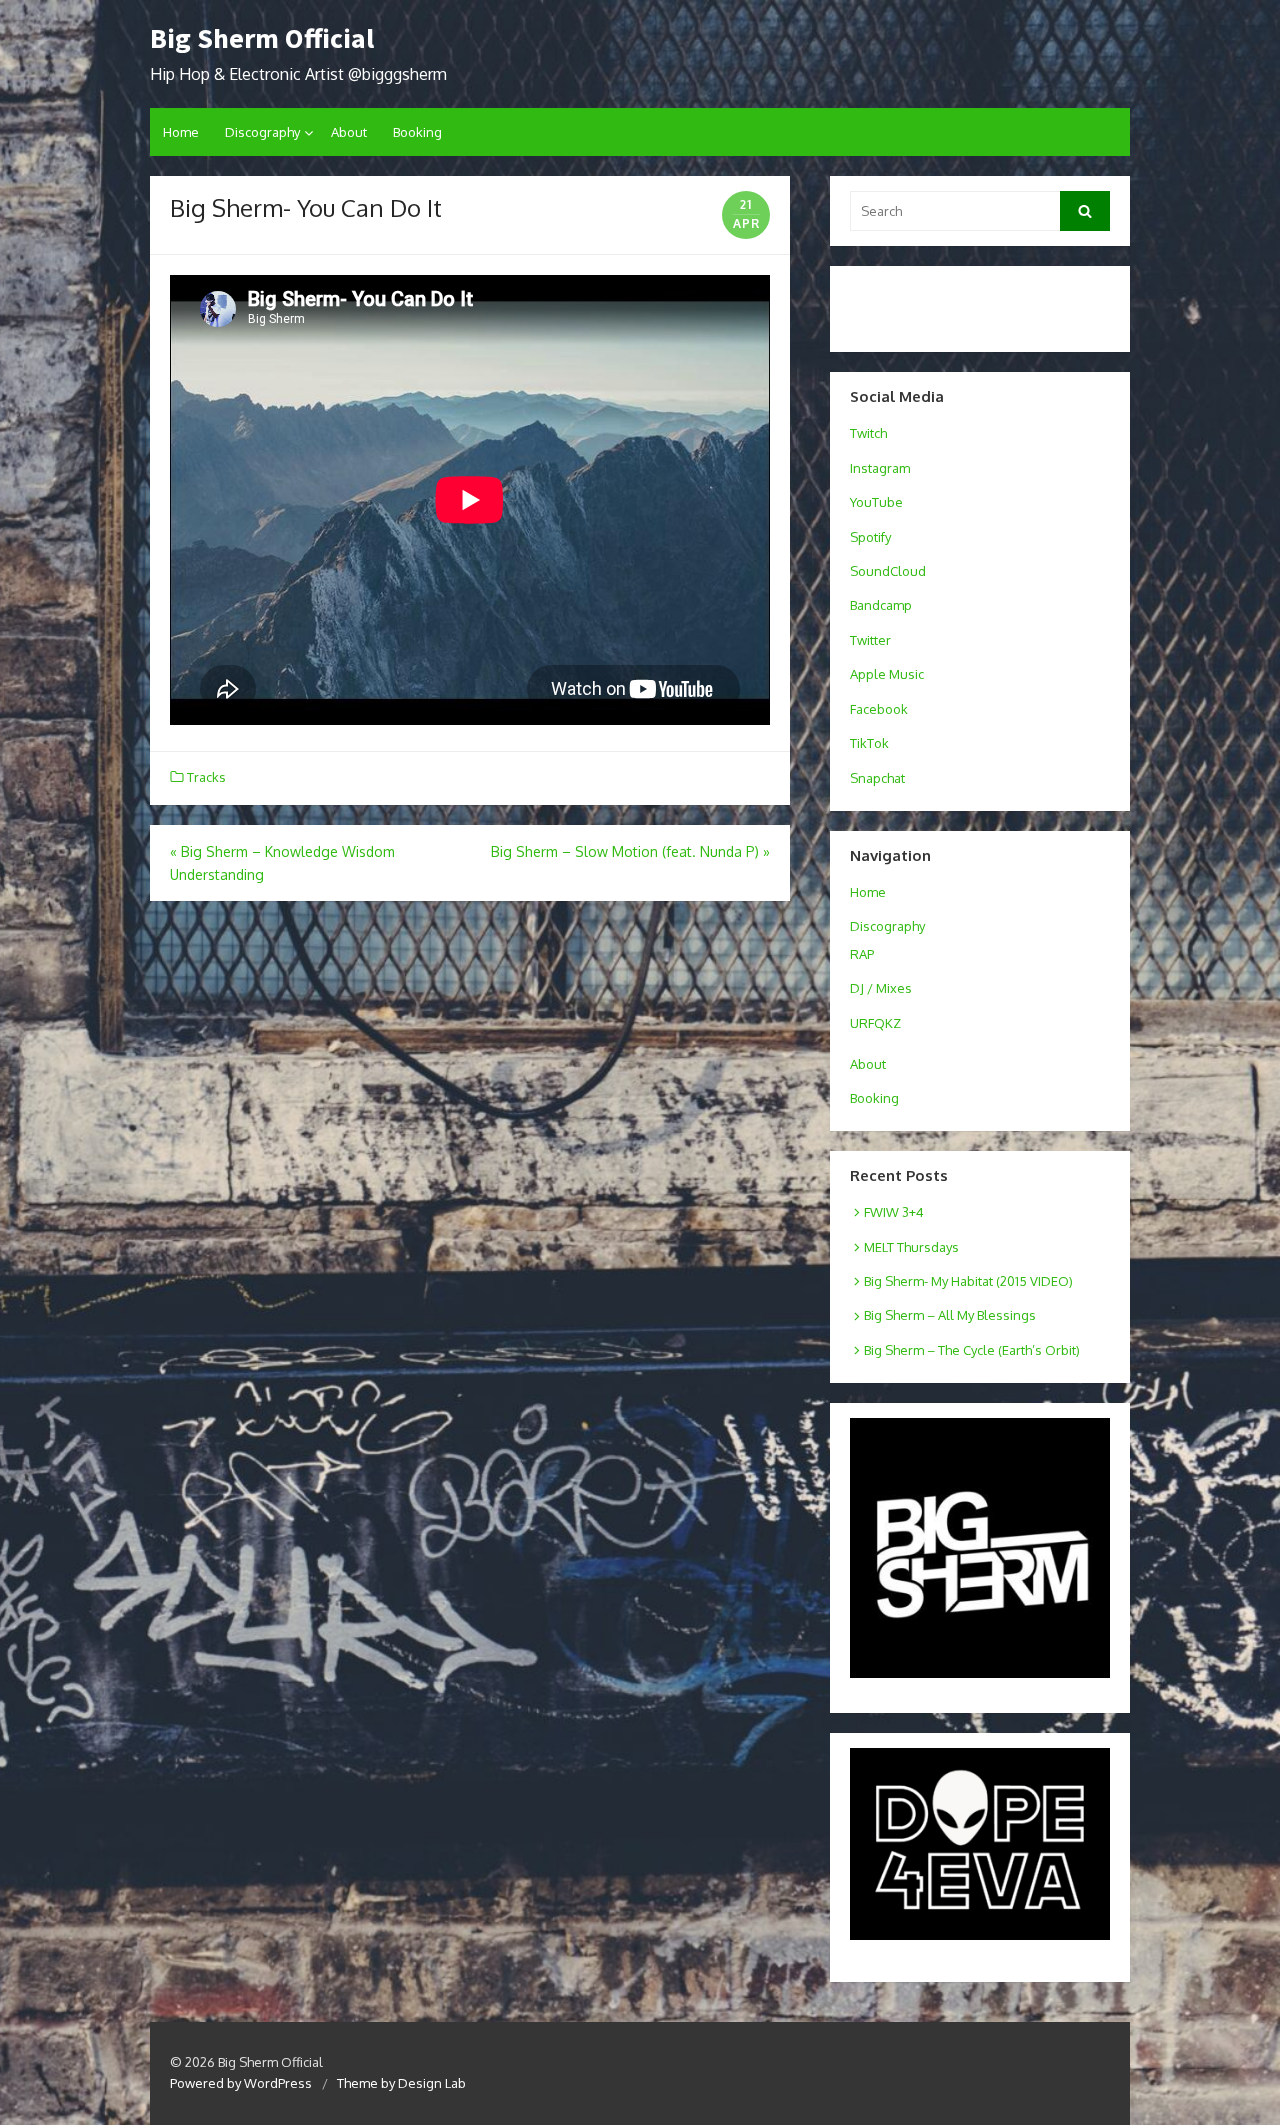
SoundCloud (888, 571)
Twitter (870, 640)
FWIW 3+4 (894, 1212)
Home (181, 132)
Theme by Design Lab (401, 2083)
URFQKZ (875, 1023)
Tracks (206, 777)
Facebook (879, 709)
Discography (262, 132)
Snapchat (877, 778)
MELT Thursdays (911, 1247)
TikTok (869, 743)
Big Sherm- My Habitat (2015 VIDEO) (968, 1281)
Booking (417, 132)
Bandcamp (881, 605)
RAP (862, 954)
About (349, 132)
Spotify (870, 537)
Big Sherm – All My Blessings (950, 1315)
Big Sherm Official (262, 38)
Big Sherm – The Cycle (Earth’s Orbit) (972, 1350)
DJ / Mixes (881, 988)
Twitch (868, 433)
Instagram (880, 468)
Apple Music (887, 674)
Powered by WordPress (241, 2083)
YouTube (876, 502)
